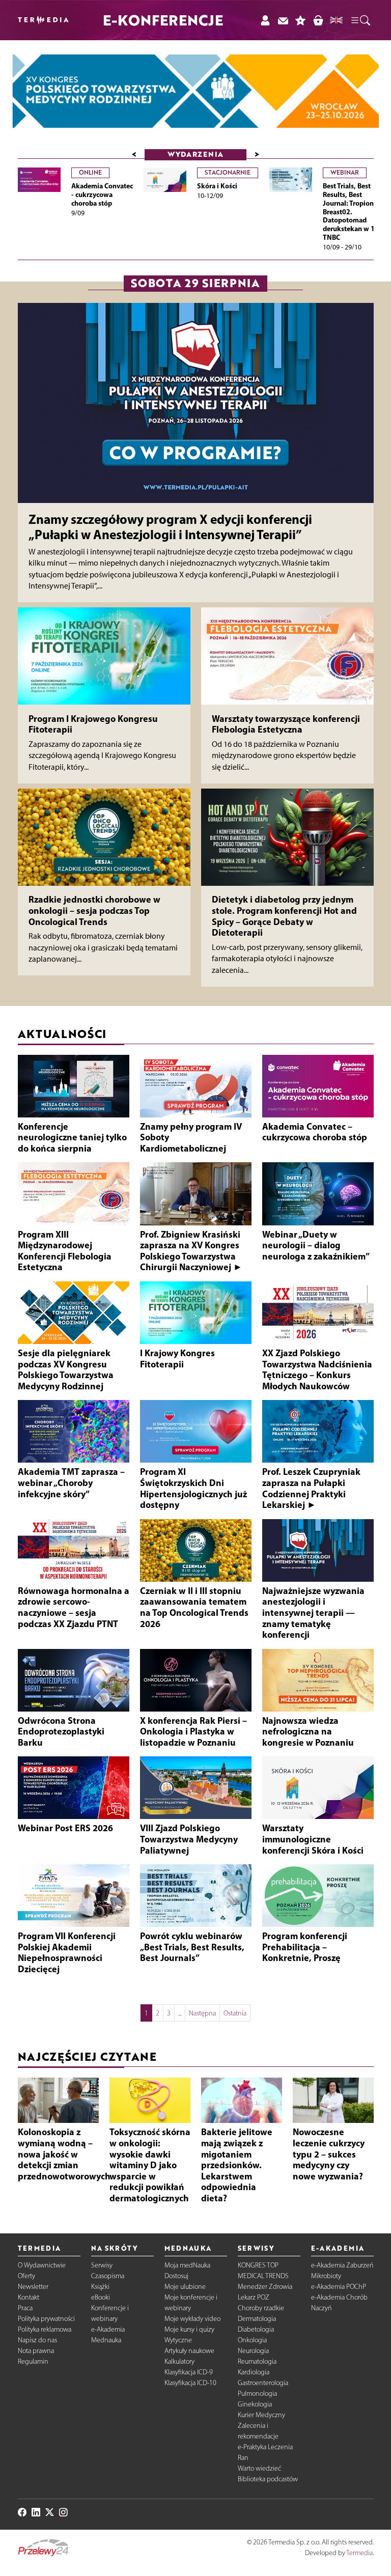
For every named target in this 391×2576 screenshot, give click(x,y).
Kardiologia (254, 2372)
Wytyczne (178, 2340)
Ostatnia (235, 2013)
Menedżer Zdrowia (265, 2287)
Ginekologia (255, 2404)
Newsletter (33, 2287)
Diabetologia (256, 2329)
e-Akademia (108, 2329)
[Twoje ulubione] (301, 20)
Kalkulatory (179, 2361)
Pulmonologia (257, 2393)
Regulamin (33, 2361)
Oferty (26, 2276)
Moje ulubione (185, 2287)
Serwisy (102, 2265)
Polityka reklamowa (45, 2329)
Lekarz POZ (254, 2297)
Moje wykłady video (192, 2319)
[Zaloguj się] (265, 20)
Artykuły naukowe (189, 2351)
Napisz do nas (37, 2340)
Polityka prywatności (46, 2319)
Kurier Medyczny (261, 2415)
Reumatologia (257, 2361)
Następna (202, 2013)
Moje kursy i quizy (189, 2329)
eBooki (101, 2297)
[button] (360, 20)
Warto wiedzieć (259, 2468)
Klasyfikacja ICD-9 (189, 2372)
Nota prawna (36, 2351)
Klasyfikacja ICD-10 (190, 2383)
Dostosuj (176, 2276)
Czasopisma (108, 2276)
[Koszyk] (318, 20)
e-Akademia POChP (339, 2287)
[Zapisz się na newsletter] (283, 20)
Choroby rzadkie (261, 2308)
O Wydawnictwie (42, 2265)
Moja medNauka (187, 2265)
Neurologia (253, 2351)
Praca (25, 2308)
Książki (100, 2287)
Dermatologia (257, 2319)
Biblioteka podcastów (268, 2479)
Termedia (359, 2553)
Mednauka (106, 2340)
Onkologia (252, 2340)
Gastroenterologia (263, 2383)
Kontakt (29, 2297)
